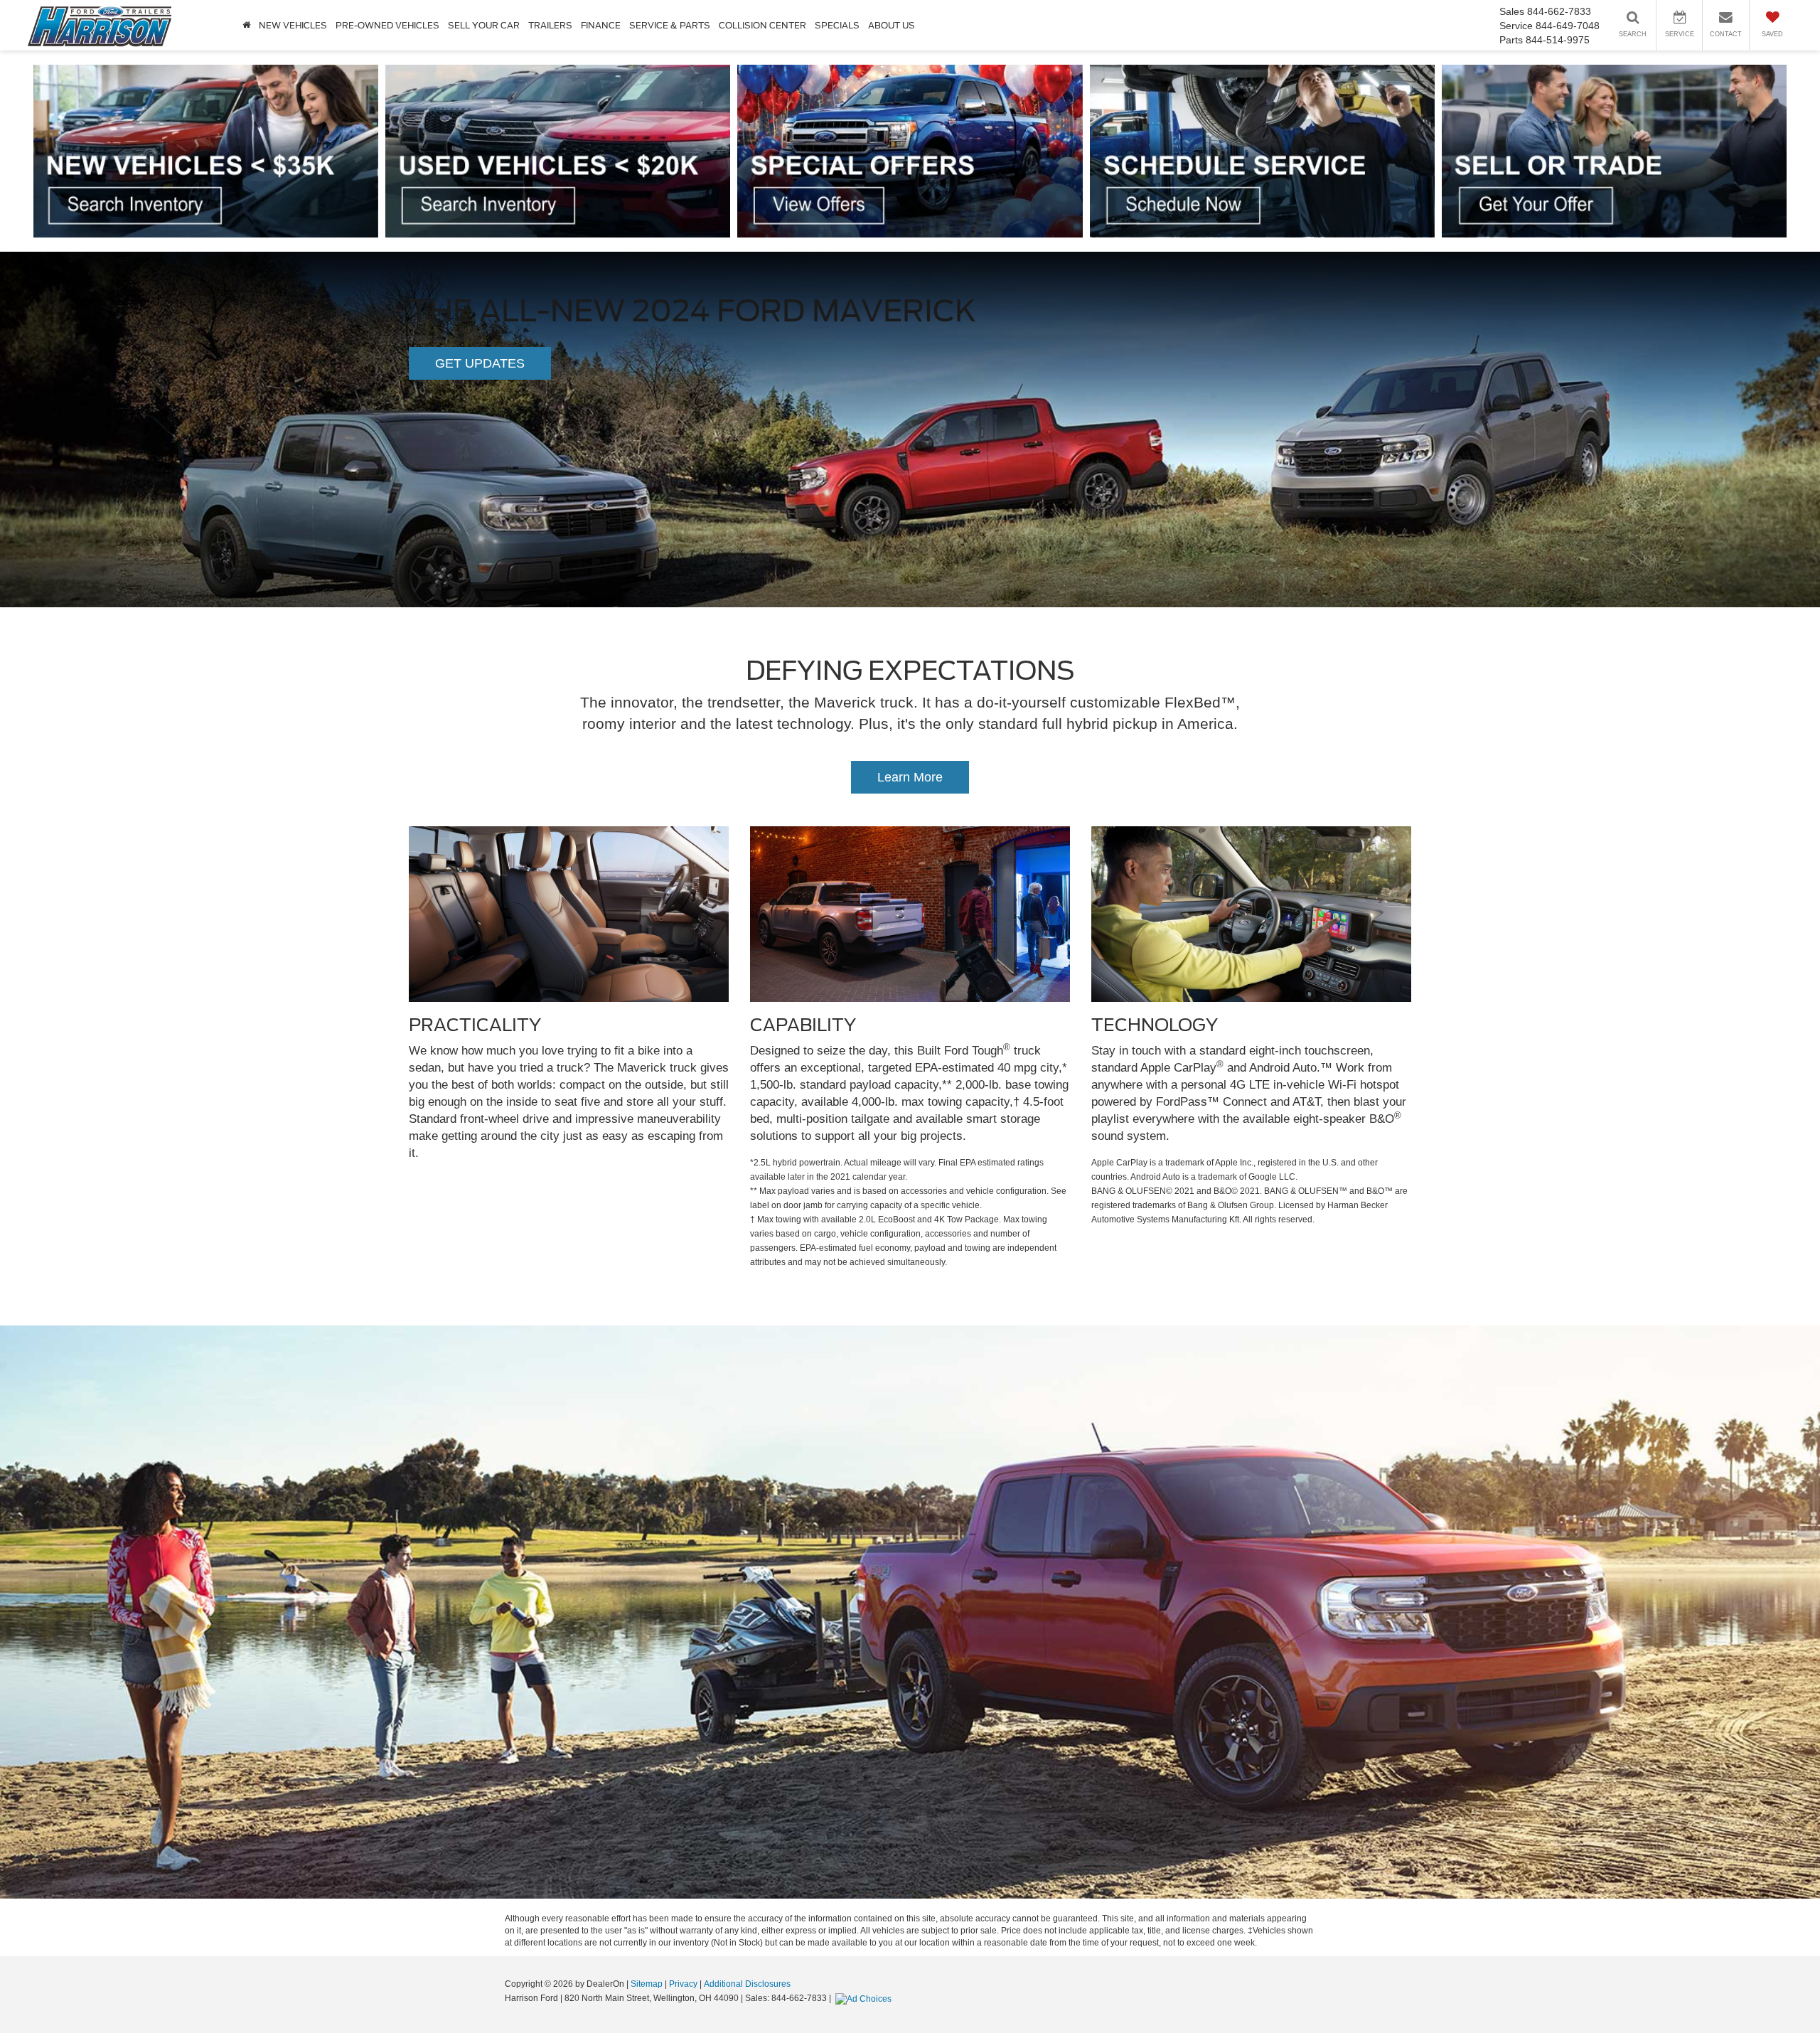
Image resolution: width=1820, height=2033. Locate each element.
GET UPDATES (480, 363)
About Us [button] (892, 25)
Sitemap (647, 1984)
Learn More (910, 777)
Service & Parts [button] (670, 25)
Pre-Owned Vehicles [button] (387, 25)
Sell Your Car (484, 25)
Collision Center (762, 25)
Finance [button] (601, 25)
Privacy (683, 1984)
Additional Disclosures (747, 1984)
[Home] (246, 25)
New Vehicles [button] (293, 25)
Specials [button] (837, 25)
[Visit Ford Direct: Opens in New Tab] (865, 1998)
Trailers (550, 25)
